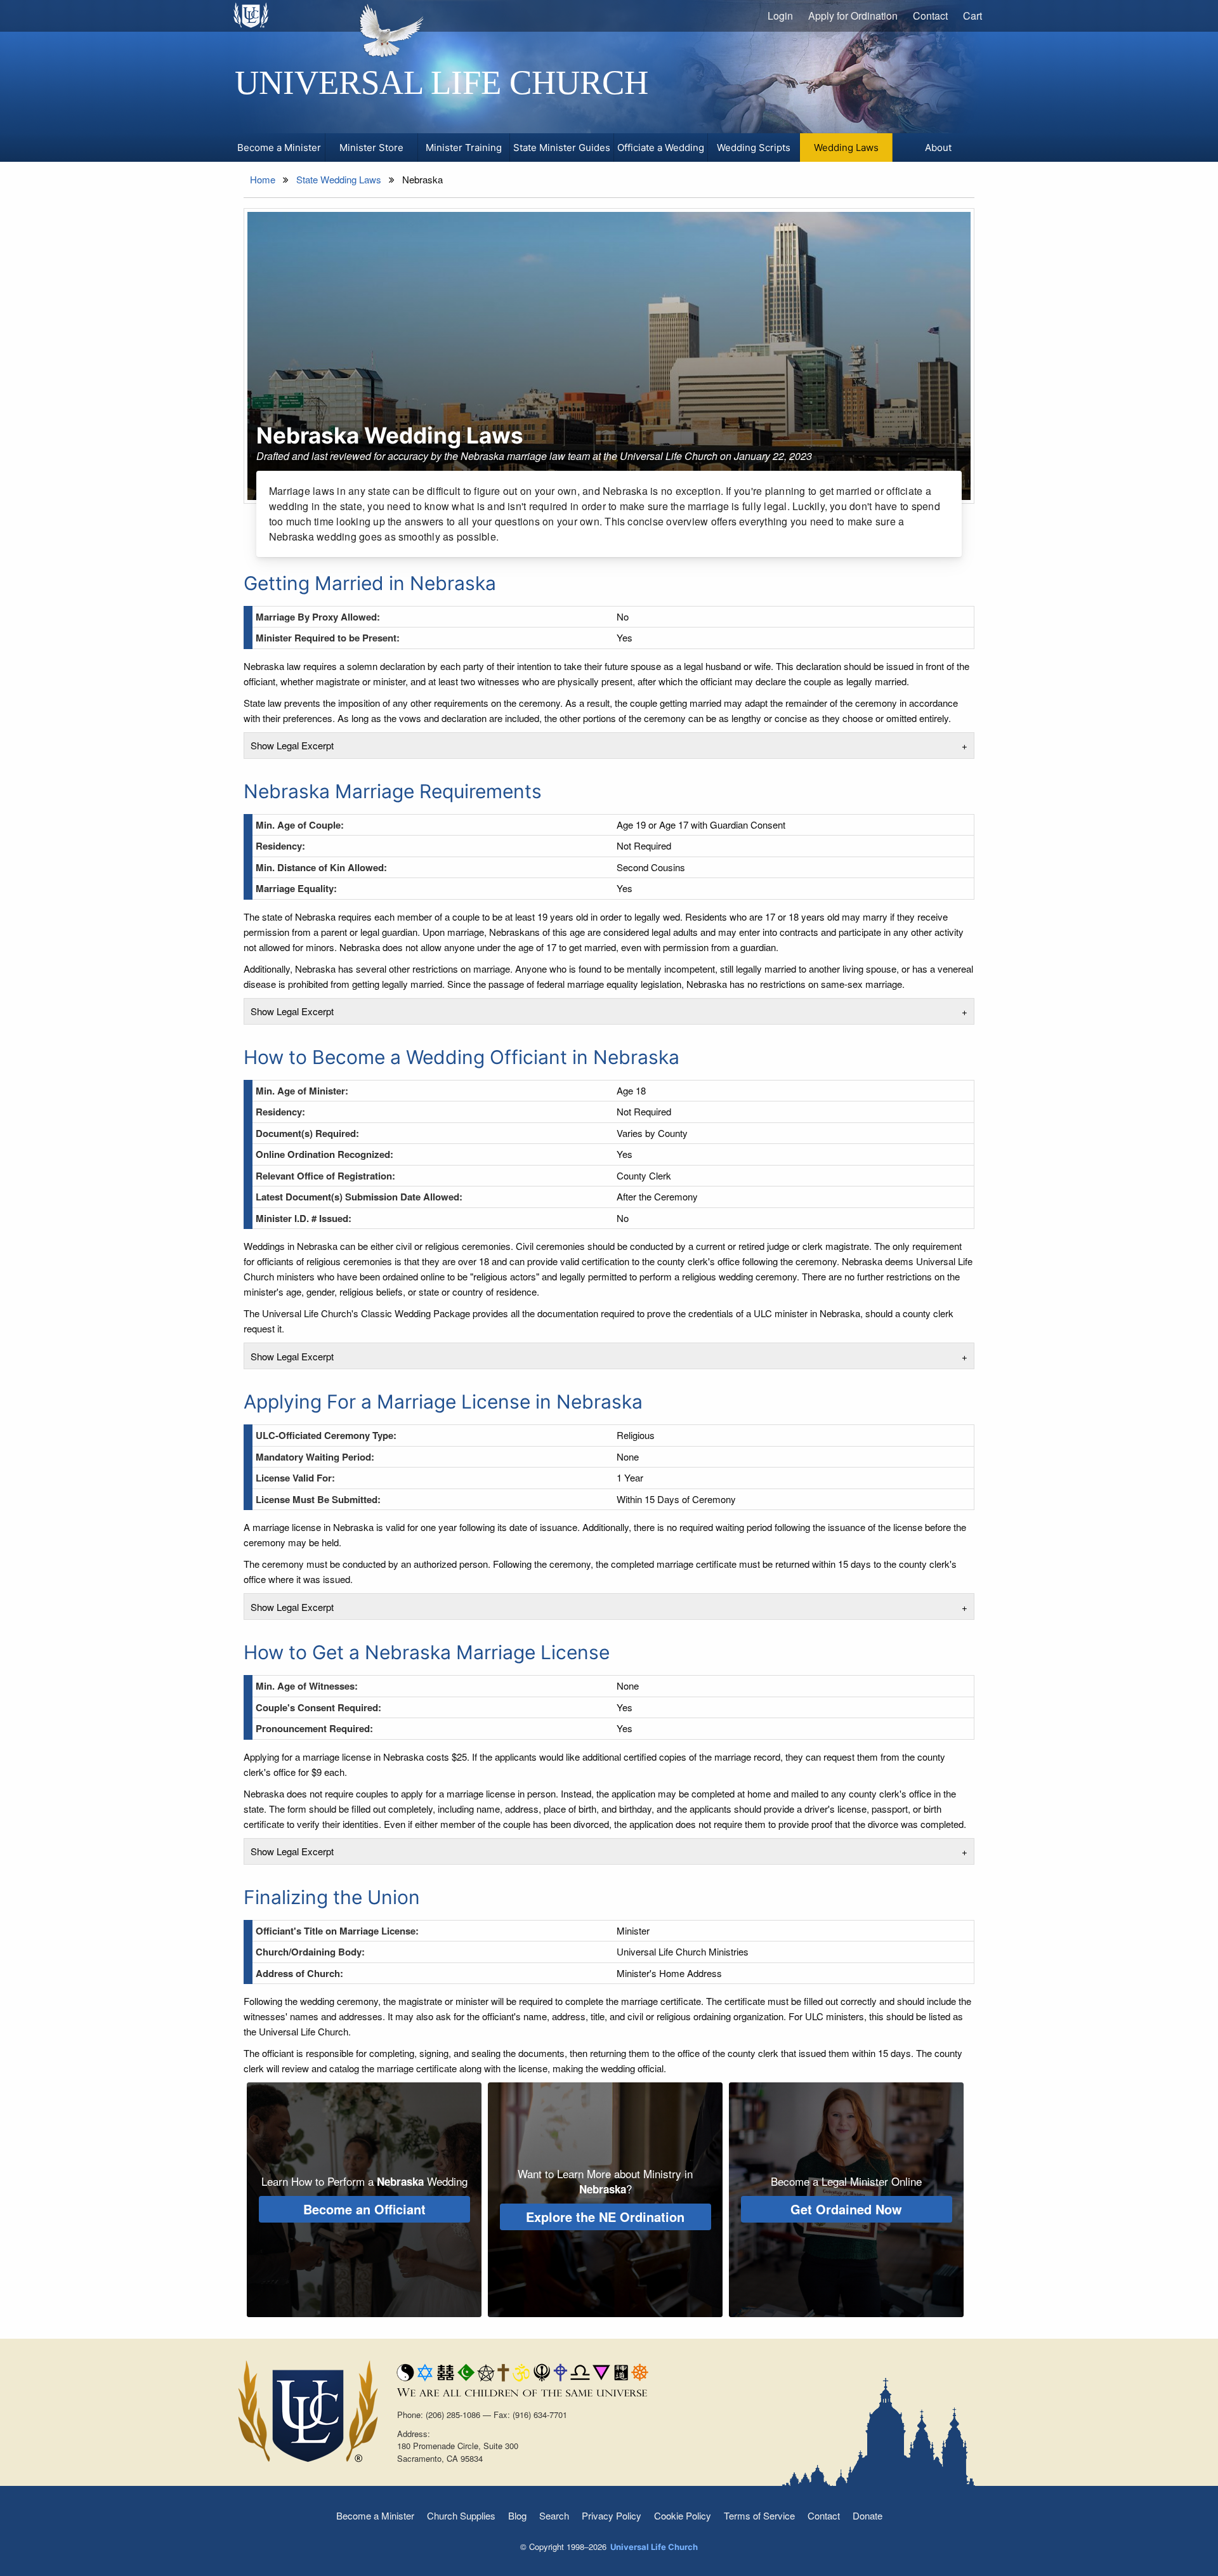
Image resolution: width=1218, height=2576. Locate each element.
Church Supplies (461, 2515)
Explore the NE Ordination (605, 2217)
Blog (517, 2515)
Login (780, 16)
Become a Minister (375, 2515)
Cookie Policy (683, 2515)
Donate (868, 2515)
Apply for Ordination (853, 16)
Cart (972, 16)
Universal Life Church (442, 82)
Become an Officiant (364, 2209)
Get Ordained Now (846, 2209)
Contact (930, 16)
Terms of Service (759, 2515)
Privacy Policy (612, 2515)
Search (554, 2515)
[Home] (252, 15)
